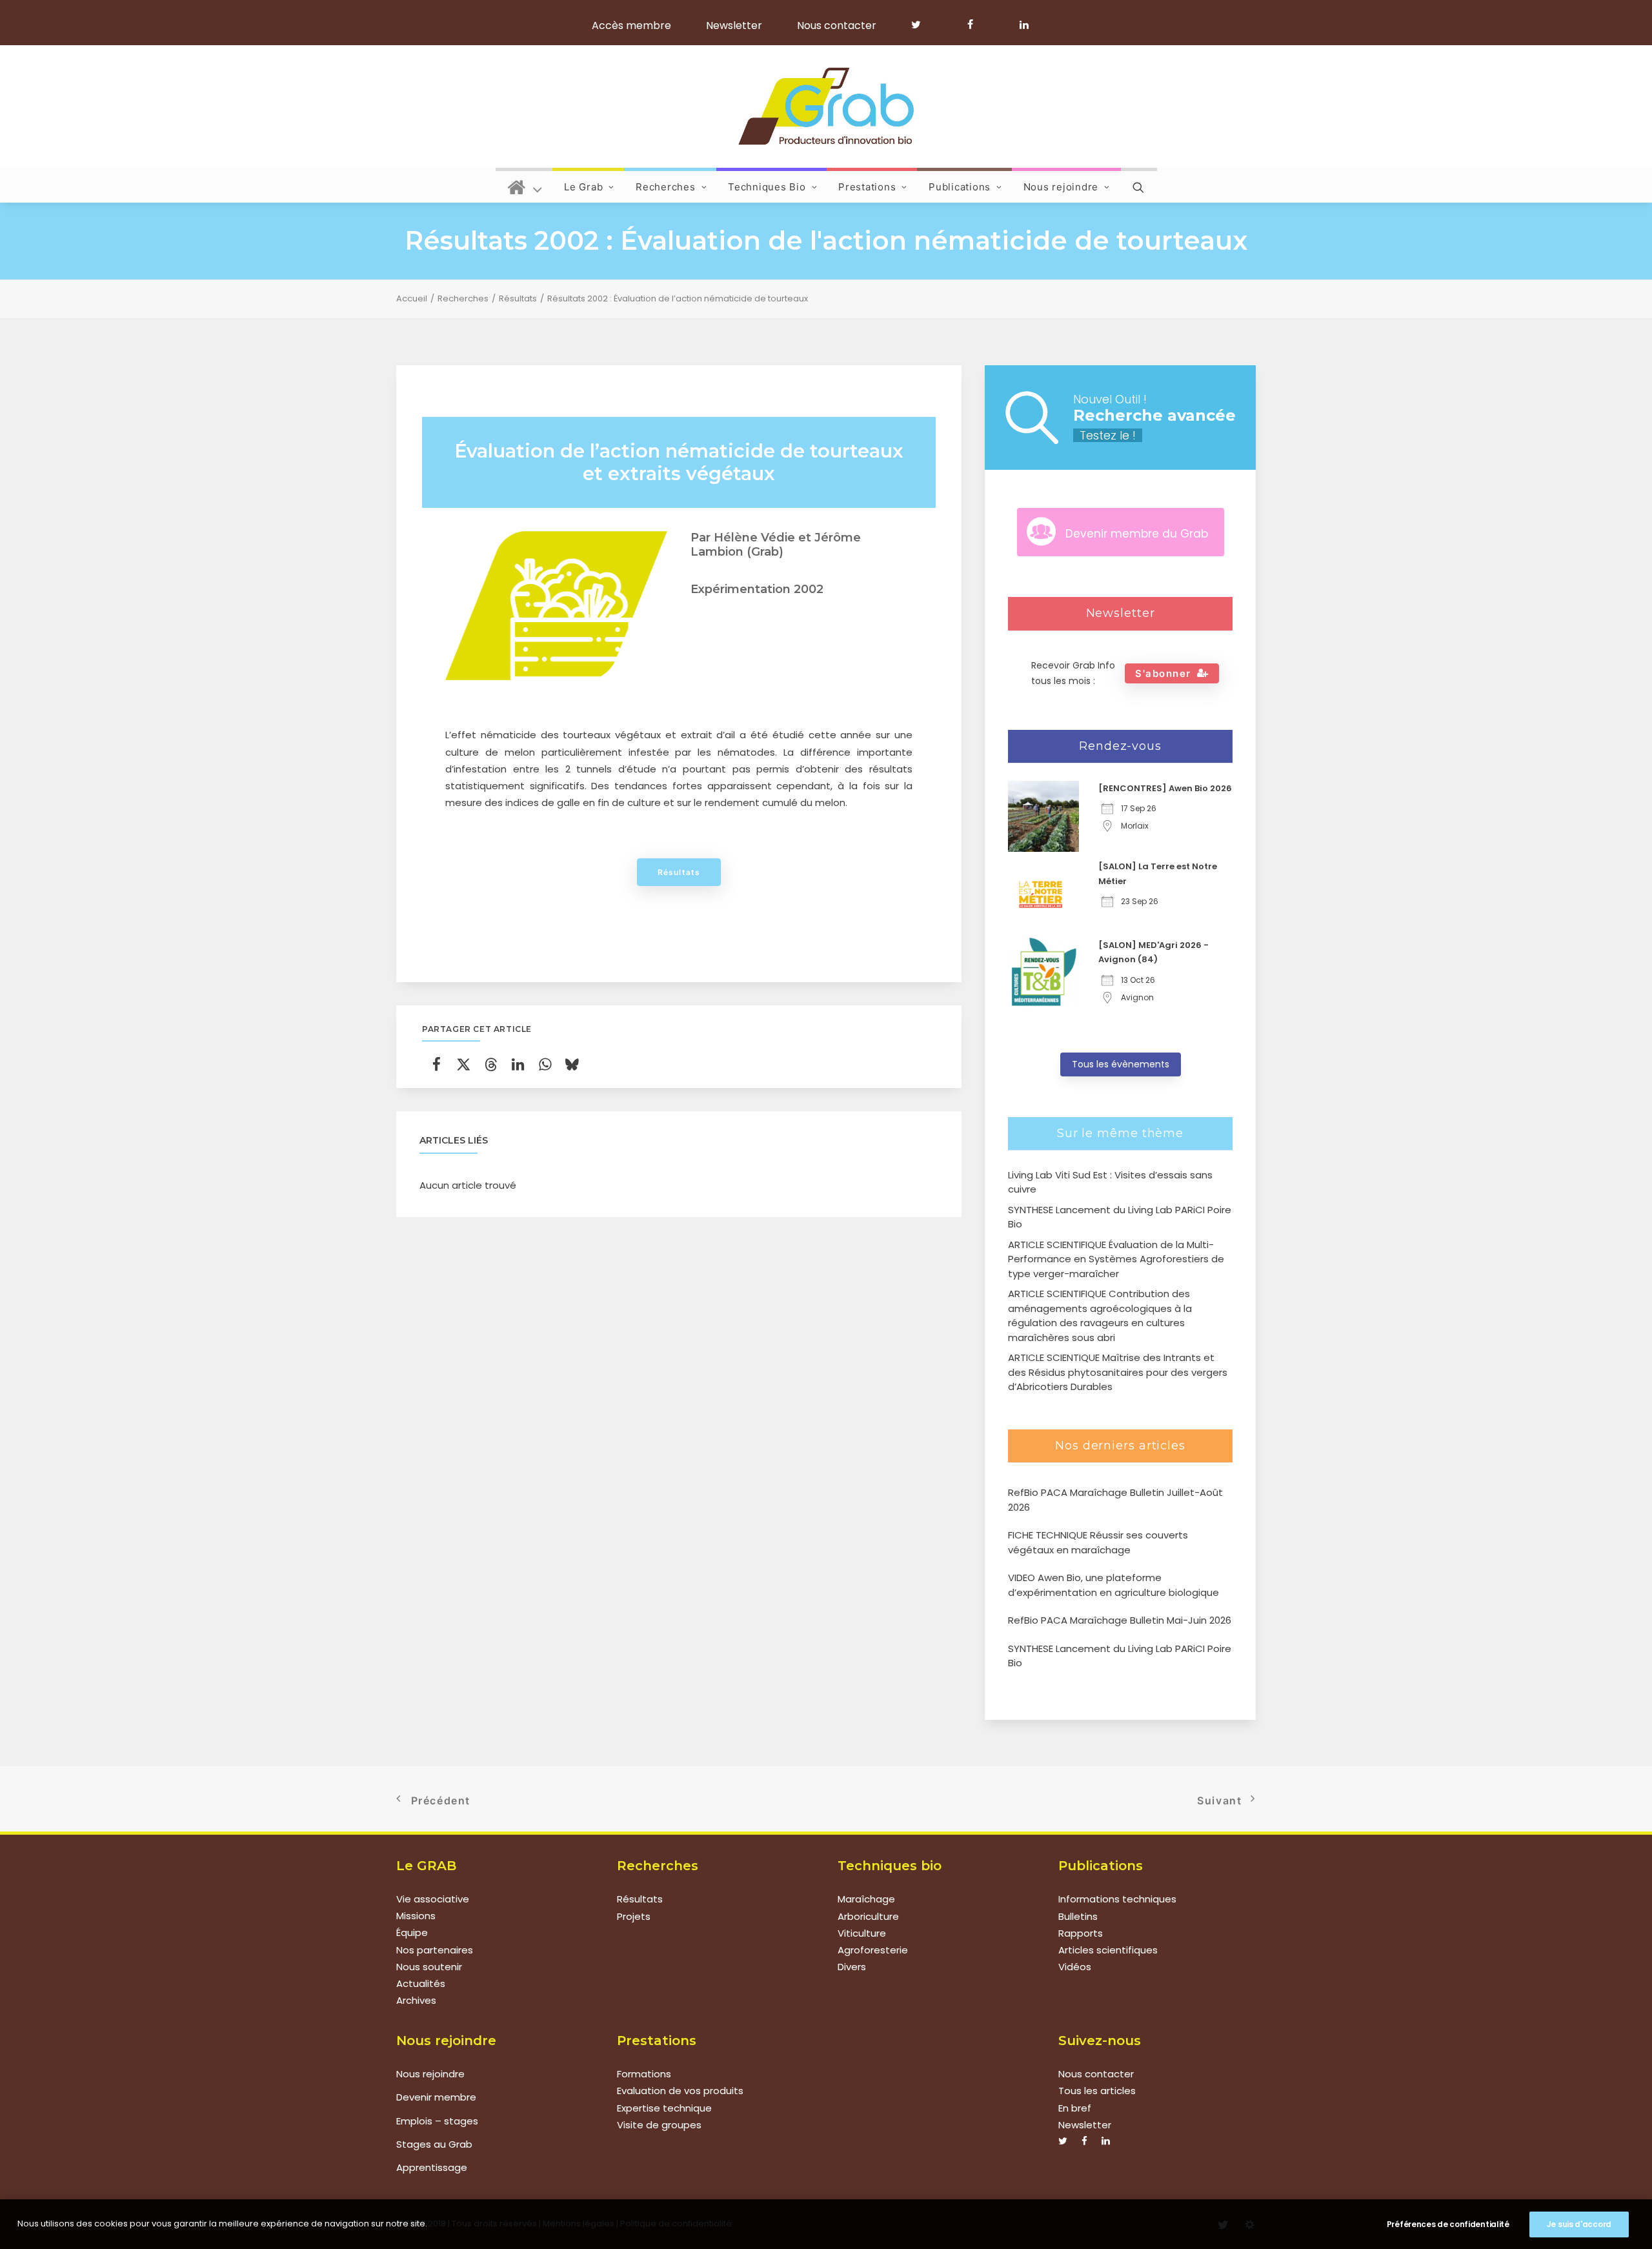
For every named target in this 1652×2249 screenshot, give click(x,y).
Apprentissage (432, 2167)
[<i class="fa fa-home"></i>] (525, 185)
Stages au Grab (434, 2144)
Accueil (412, 298)
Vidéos (1075, 1967)
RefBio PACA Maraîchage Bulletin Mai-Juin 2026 (1120, 1620)
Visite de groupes (659, 2125)
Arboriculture (868, 1916)
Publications (960, 187)
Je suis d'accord (1579, 2224)
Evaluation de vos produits (680, 2091)
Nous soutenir (429, 1967)
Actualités (421, 1984)
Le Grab (583, 187)
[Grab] (826, 106)
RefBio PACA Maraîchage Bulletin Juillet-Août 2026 (1115, 1500)
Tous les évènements (1121, 1064)
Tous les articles (1097, 2091)
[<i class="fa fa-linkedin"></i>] (1022, 25)
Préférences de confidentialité (1448, 2224)
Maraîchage (866, 1899)
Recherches (666, 187)
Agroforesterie (873, 1950)
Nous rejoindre (1061, 187)
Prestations (867, 187)
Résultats (518, 298)
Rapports (1081, 1933)
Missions (416, 1916)
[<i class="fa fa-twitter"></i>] (922, 25)
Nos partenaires (435, 1950)
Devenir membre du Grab (1137, 534)
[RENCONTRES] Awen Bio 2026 (1165, 788)
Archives (416, 2001)
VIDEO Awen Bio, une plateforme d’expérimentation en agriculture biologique (1113, 1585)
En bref (1075, 2108)
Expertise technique (664, 2108)
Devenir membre (436, 2097)
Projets (634, 1916)
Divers (852, 1967)
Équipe (412, 1933)
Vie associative (433, 1899)
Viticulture (862, 1933)
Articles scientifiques (1108, 1950)
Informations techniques (1117, 1899)
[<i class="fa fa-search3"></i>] (1139, 185)
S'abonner (1163, 673)
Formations (644, 2074)
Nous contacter (837, 25)
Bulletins (1078, 1916)
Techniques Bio (767, 187)
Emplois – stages (437, 2121)
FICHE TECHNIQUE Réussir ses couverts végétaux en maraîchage (1098, 1542)
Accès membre (631, 25)
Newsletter (734, 25)
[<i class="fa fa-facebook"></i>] (976, 25)
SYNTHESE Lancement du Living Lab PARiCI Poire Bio (1120, 1656)
